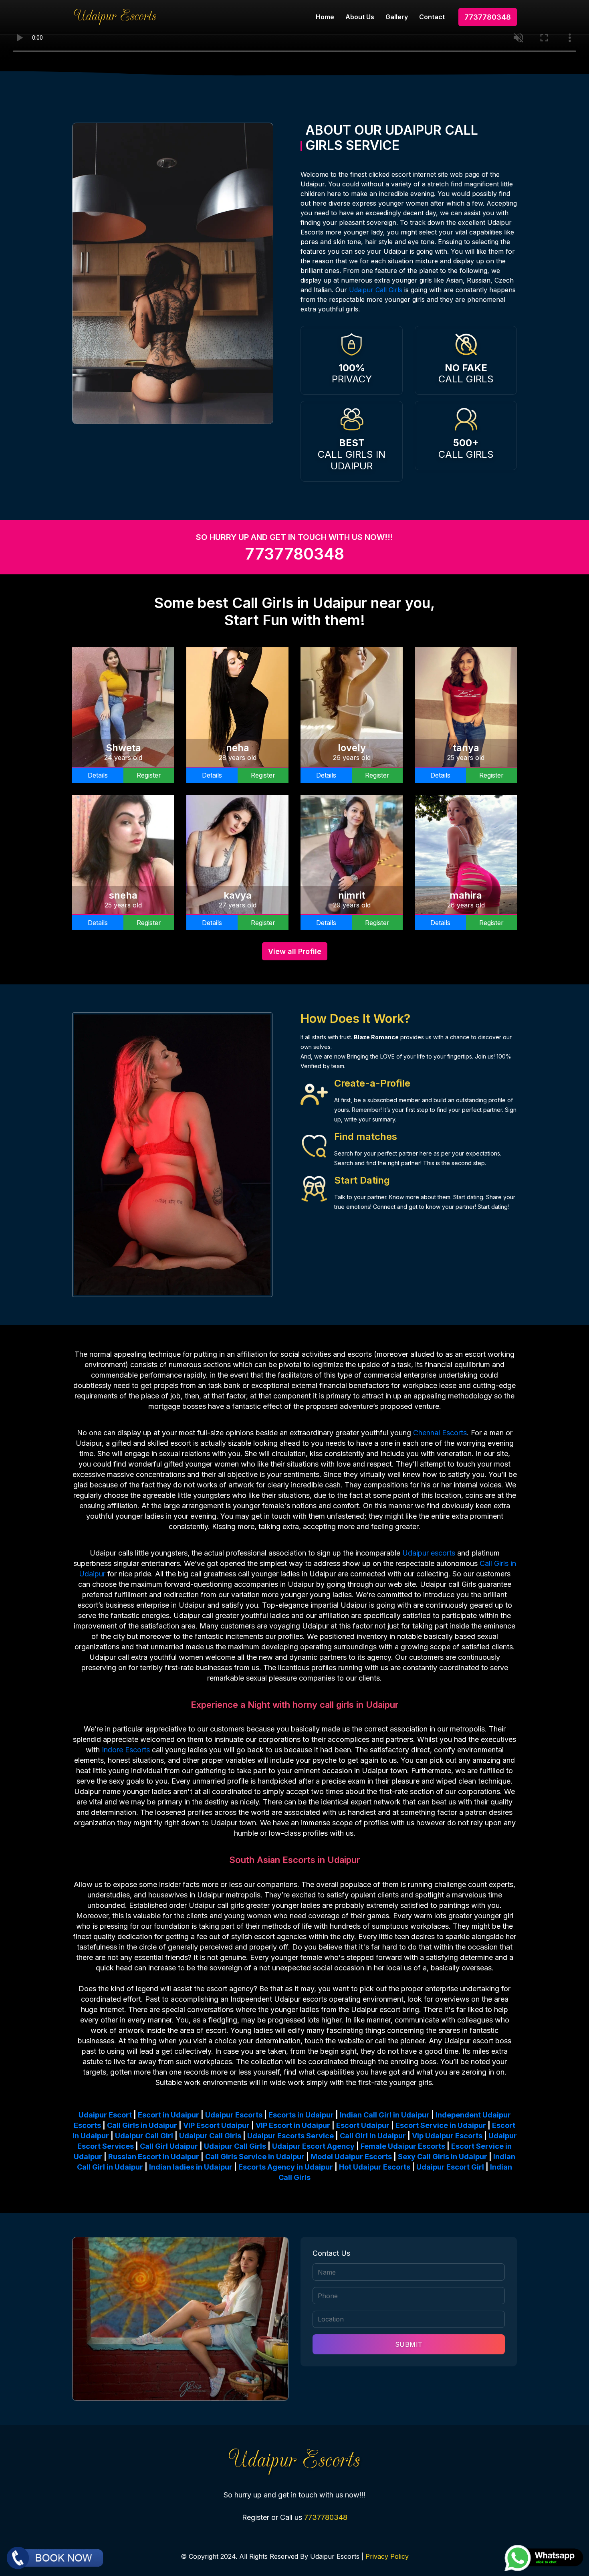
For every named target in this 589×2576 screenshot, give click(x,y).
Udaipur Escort (105, 2115)
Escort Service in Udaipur (441, 2125)
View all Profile (295, 951)
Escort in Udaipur (168, 2115)
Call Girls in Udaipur (142, 2125)
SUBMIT (409, 2344)
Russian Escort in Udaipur (154, 2157)
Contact (432, 17)
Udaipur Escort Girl (450, 2167)
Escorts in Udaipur (301, 2115)
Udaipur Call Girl (144, 2136)
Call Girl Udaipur (169, 2146)
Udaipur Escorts (234, 2115)
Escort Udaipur (363, 2125)
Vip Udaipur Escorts (447, 2136)
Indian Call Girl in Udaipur (385, 2115)
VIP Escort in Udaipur (293, 2125)
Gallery (397, 17)
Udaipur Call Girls (376, 290)
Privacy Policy (387, 2556)
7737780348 (488, 17)
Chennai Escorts (440, 1433)
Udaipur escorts (429, 1553)
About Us (360, 17)
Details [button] (98, 775)
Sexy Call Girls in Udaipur (443, 2157)
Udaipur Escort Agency (313, 2146)
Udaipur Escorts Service (290, 2136)
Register (149, 775)
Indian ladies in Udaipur (191, 2167)
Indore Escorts (126, 1750)
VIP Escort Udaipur (216, 2125)
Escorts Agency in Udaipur (286, 2167)
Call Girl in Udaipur (373, 2136)
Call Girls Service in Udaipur (255, 2157)
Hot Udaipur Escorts (375, 2167)
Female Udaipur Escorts (403, 2146)
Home (325, 17)
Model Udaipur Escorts (351, 2157)
